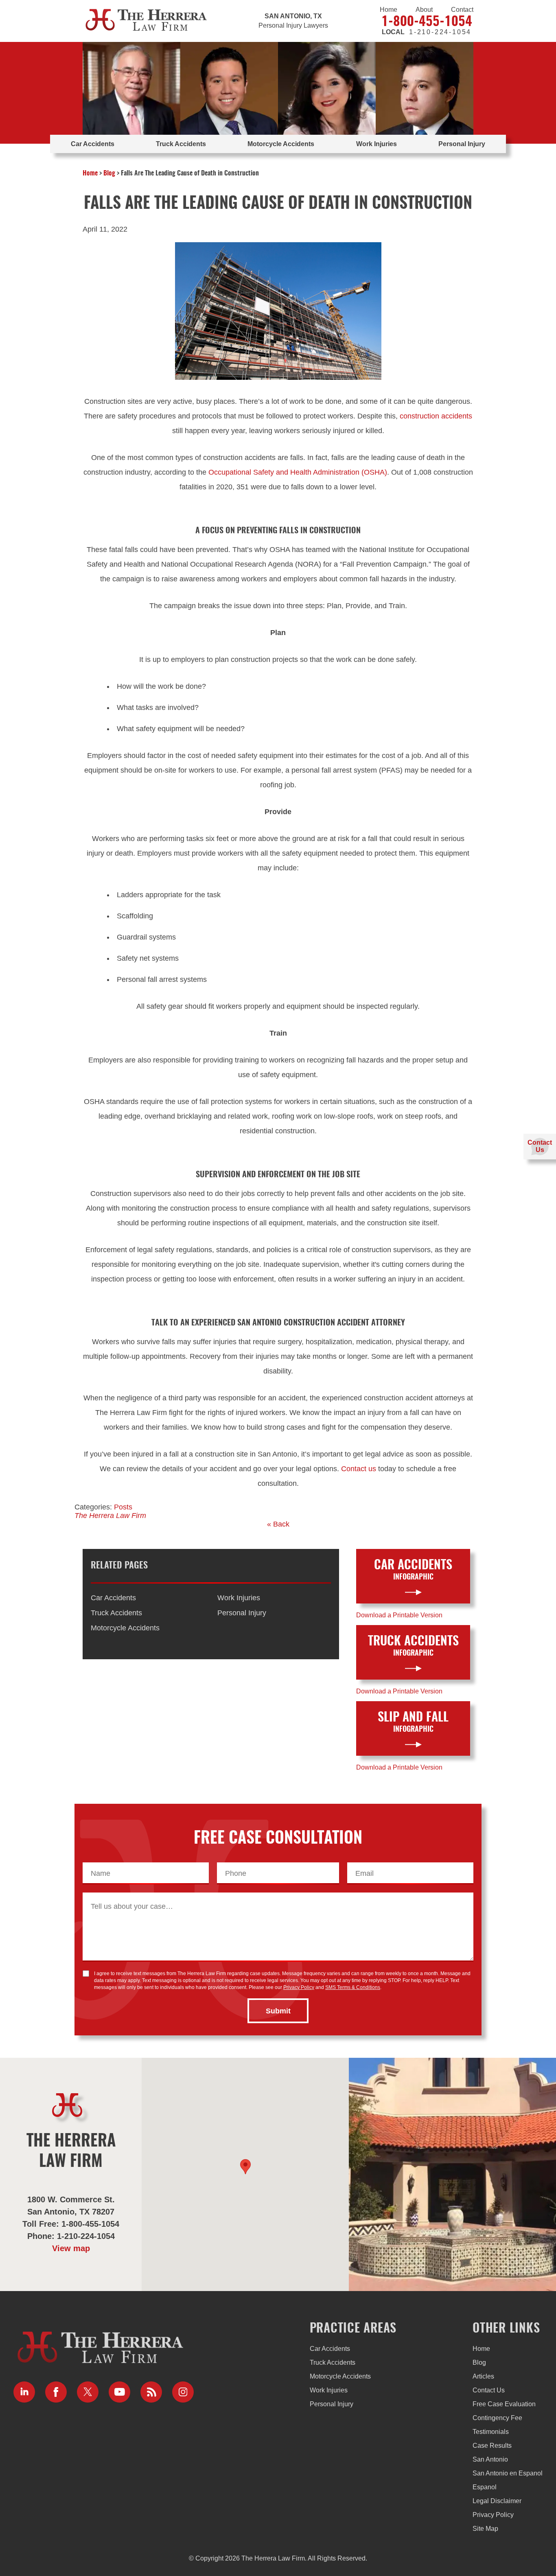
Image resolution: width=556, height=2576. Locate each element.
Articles (483, 2376)
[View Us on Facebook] (56, 2392)
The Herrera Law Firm (110, 1516)
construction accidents (436, 416)
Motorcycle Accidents (281, 144)
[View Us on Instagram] (183, 2392)
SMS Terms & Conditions (353, 1987)
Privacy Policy (299, 1987)
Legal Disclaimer (497, 2501)
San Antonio (490, 2459)
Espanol (485, 2487)
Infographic (413, 1570)
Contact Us (489, 2390)
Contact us (359, 1469)
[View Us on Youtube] (119, 2392)
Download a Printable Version (399, 1615)
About (424, 10)
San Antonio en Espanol (508, 2473)
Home (389, 10)
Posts (123, 1507)
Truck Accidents (181, 144)
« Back (278, 1524)
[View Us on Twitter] (88, 2392)
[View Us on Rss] (151, 2392)
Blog (109, 173)
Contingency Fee (497, 2418)
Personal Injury (462, 144)
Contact (462, 10)
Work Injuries (377, 144)
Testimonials (491, 2432)
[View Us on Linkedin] (24, 2392)
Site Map (485, 2529)
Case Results (492, 2446)
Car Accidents (93, 144)
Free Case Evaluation (504, 2404)
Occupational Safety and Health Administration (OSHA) (298, 472)
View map (71, 2248)
